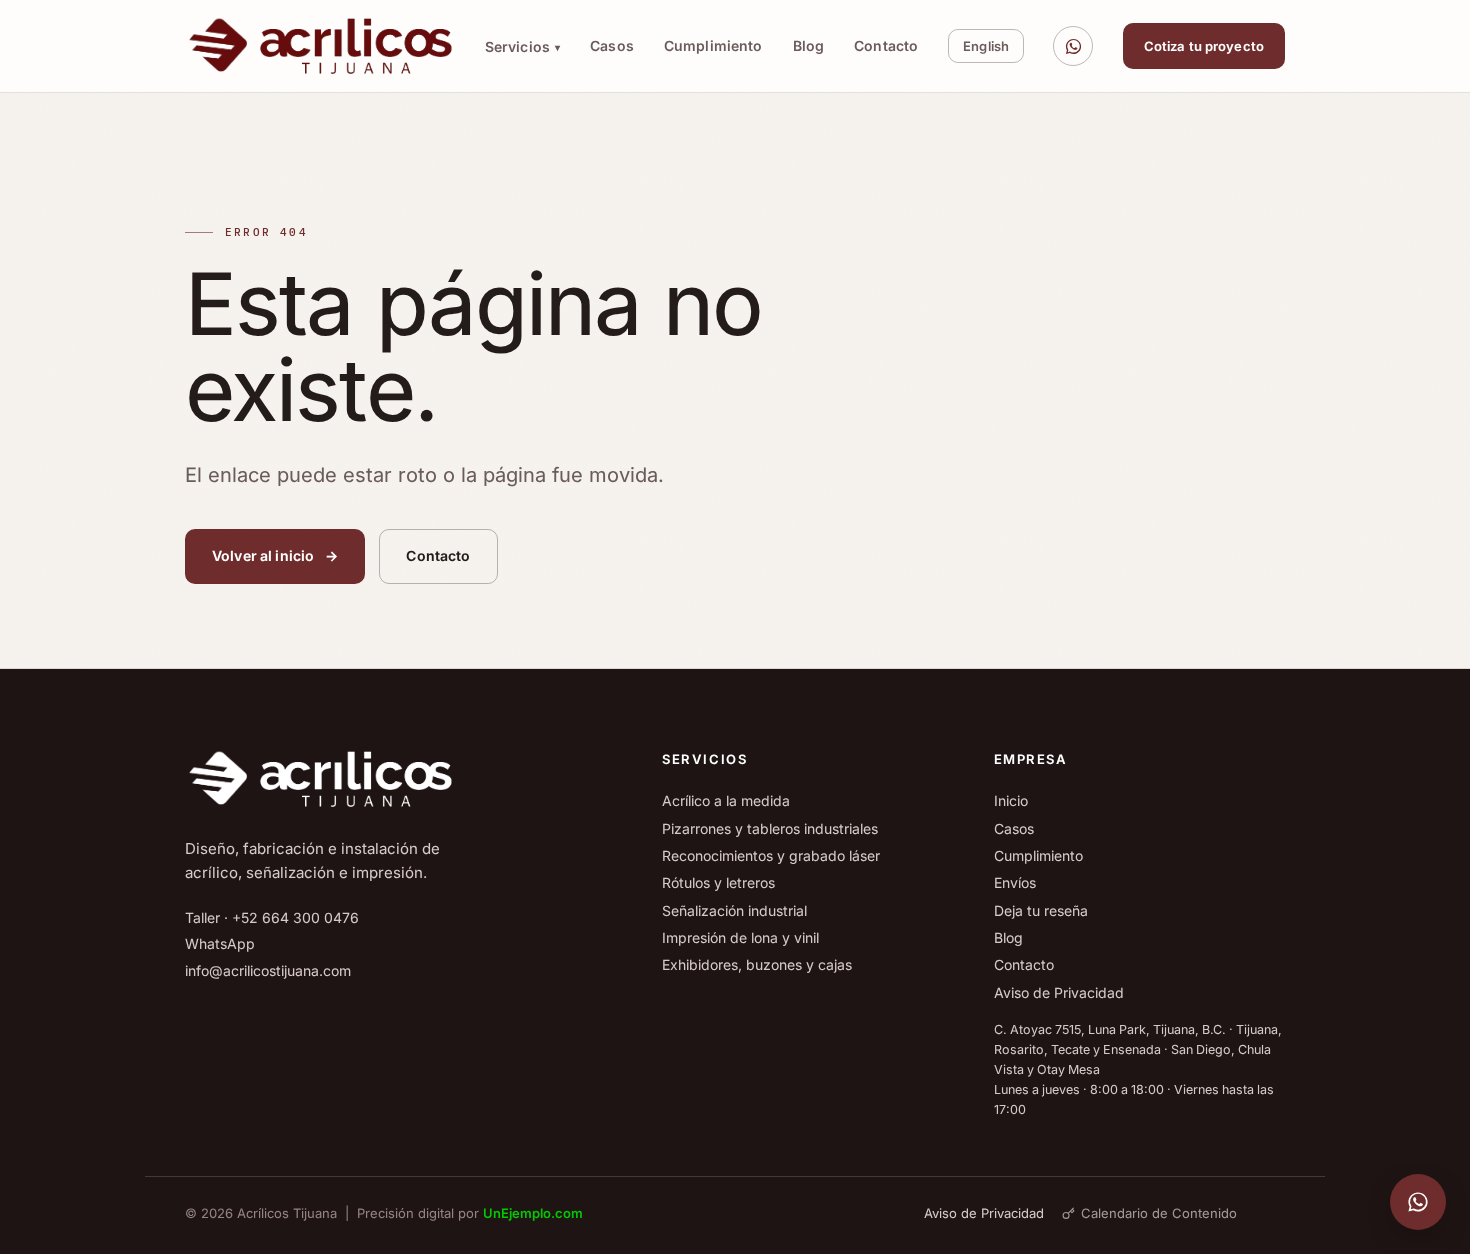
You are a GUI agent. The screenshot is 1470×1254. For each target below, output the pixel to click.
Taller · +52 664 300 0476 (272, 917)
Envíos (1015, 882)
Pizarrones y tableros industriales (770, 828)
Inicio (1011, 800)
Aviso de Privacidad (1059, 992)
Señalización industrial (734, 910)
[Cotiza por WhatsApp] (1073, 46)
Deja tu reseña (1041, 910)
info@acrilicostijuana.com (268, 970)
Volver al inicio (275, 555)
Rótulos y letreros (718, 882)
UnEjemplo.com (533, 1213)
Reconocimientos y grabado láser (771, 855)
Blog (809, 45)
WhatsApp (220, 943)
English (986, 46)
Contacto (886, 45)
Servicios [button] (522, 46)
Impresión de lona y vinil (740, 937)
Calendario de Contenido (1159, 1213)
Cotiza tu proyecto (1204, 46)
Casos (612, 45)
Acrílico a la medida (726, 800)
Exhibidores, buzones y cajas (757, 964)
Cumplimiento (713, 45)
